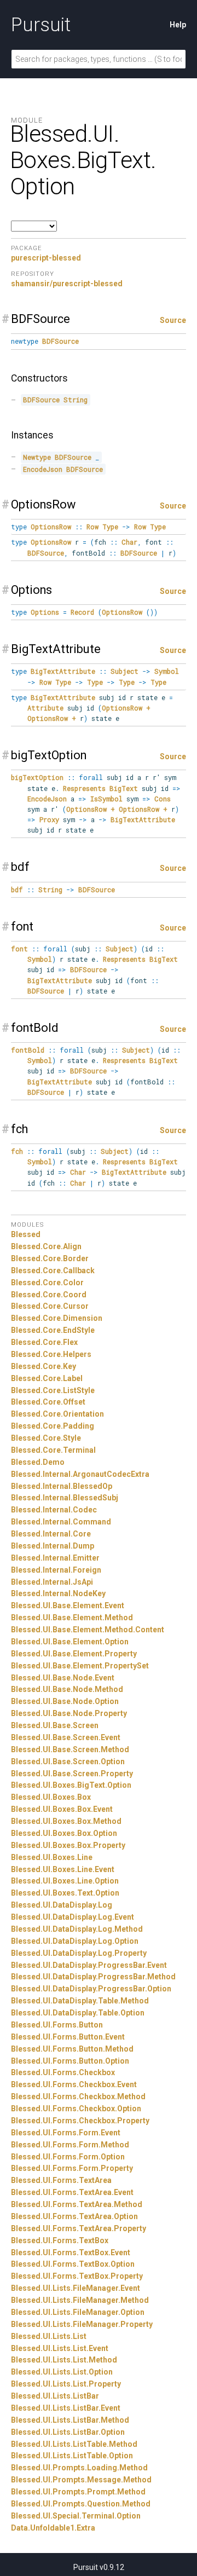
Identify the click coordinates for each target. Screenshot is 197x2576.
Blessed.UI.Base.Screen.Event (66, 1737)
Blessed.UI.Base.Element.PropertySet (80, 1666)
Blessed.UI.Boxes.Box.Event (62, 1809)
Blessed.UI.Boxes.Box (51, 1797)
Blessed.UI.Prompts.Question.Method (81, 2504)
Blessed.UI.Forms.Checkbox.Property (80, 2121)
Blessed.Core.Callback (53, 1270)
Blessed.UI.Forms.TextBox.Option (73, 2264)
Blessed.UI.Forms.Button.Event (68, 2037)
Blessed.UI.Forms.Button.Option (70, 2061)
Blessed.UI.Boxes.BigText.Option (71, 1785)
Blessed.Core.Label (47, 1378)
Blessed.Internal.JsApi (52, 1582)
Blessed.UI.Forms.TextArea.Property (79, 2228)
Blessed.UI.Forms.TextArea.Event (72, 2192)
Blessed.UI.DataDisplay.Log (62, 1905)
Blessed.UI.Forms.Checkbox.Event (74, 2084)
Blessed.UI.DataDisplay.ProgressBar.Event (89, 1965)
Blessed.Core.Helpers (51, 1354)
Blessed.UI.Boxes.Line (52, 1857)
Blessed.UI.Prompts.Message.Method (81, 2480)
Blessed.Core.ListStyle (53, 1390)
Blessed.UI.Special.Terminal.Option (76, 2516)
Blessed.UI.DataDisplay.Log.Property (79, 1953)
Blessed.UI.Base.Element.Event (68, 1605)
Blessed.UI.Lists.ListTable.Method (74, 2444)
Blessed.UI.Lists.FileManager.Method (80, 2300)
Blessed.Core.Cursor (50, 1306)
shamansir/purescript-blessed (67, 284)
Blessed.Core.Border (50, 1258)
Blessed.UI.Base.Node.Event (63, 1678)
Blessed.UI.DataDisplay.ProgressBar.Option (91, 1989)
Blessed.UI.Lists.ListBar (55, 2396)
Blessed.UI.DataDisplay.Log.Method (77, 1929)
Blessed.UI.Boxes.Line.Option (65, 1881)
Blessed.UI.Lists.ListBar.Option (68, 2432)
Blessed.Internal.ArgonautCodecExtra (80, 1474)
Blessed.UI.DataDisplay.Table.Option (78, 2013)
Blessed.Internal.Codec (54, 1510)
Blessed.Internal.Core (51, 1534)
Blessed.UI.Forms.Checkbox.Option (76, 2109)
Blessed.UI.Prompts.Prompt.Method (78, 2492)
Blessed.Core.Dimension (57, 1318)
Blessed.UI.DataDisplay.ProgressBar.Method (93, 1977)
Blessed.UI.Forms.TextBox (60, 2240)
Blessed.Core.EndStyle (53, 1330)
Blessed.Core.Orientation (57, 1414)
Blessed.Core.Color (47, 1283)
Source (173, 320)
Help (178, 25)
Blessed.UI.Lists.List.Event (60, 2348)
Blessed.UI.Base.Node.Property (69, 1713)
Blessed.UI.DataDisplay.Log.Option (75, 1941)
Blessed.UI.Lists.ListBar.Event (66, 2408)
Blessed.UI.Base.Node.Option (65, 1701)
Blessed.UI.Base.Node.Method (67, 1689)
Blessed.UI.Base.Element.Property (74, 1654)
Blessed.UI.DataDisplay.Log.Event (73, 1917)
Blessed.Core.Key (44, 1366)
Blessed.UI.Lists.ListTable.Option (72, 2456)
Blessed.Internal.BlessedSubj (65, 1498)
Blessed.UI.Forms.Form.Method (70, 2145)
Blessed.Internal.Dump (53, 1546)
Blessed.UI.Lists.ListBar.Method (70, 2420)
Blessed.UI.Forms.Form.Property (72, 2168)
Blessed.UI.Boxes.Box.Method (66, 1821)
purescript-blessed (46, 258)
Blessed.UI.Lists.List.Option (62, 2372)
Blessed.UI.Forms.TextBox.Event (71, 2252)
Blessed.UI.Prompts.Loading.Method (79, 2468)
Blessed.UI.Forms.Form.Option (68, 2157)
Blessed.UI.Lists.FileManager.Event (76, 2288)
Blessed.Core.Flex (44, 1342)
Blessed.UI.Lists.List (49, 2336)
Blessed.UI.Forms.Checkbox (63, 2072)
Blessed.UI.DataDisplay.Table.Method (80, 2001)
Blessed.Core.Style (46, 1438)
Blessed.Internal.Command (61, 1522)
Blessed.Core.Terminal (53, 1450)
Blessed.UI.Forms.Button (57, 2025)
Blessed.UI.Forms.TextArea (61, 2180)
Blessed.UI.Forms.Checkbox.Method (78, 2096)
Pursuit (41, 25)
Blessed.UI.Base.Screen (55, 1725)
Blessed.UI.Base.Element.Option (70, 1642)
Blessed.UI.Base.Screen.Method (70, 1749)
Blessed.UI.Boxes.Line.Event (63, 1869)
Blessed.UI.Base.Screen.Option (68, 1761)
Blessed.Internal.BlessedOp (62, 1486)
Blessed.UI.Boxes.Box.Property (68, 1845)
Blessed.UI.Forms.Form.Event (66, 2133)
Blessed (26, 1234)
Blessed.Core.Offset (48, 1402)
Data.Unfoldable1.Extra (53, 2528)
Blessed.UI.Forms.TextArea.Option (74, 2216)
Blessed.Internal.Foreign (56, 1570)
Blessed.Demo (38, 1462)
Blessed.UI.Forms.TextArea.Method (77, 2204)
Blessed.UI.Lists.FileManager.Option (78, 2312)
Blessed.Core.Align (46, 1246)
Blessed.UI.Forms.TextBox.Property (77, 2276)
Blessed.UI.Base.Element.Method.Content (88, 1630)
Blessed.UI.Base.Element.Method (72, 1618)
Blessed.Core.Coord (49, 1295)
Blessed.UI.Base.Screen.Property (72, 1774)
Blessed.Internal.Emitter (55, 1558)
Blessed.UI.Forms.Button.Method (72, 2049)
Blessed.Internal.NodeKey (58, 1593)
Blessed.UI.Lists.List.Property (66, 2384)
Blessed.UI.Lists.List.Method (64, 2360)
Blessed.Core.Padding (53, 1426)
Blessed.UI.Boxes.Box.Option (64, 1833)
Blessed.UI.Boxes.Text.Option (65, 1893)
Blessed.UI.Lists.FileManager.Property (82, 2324)
